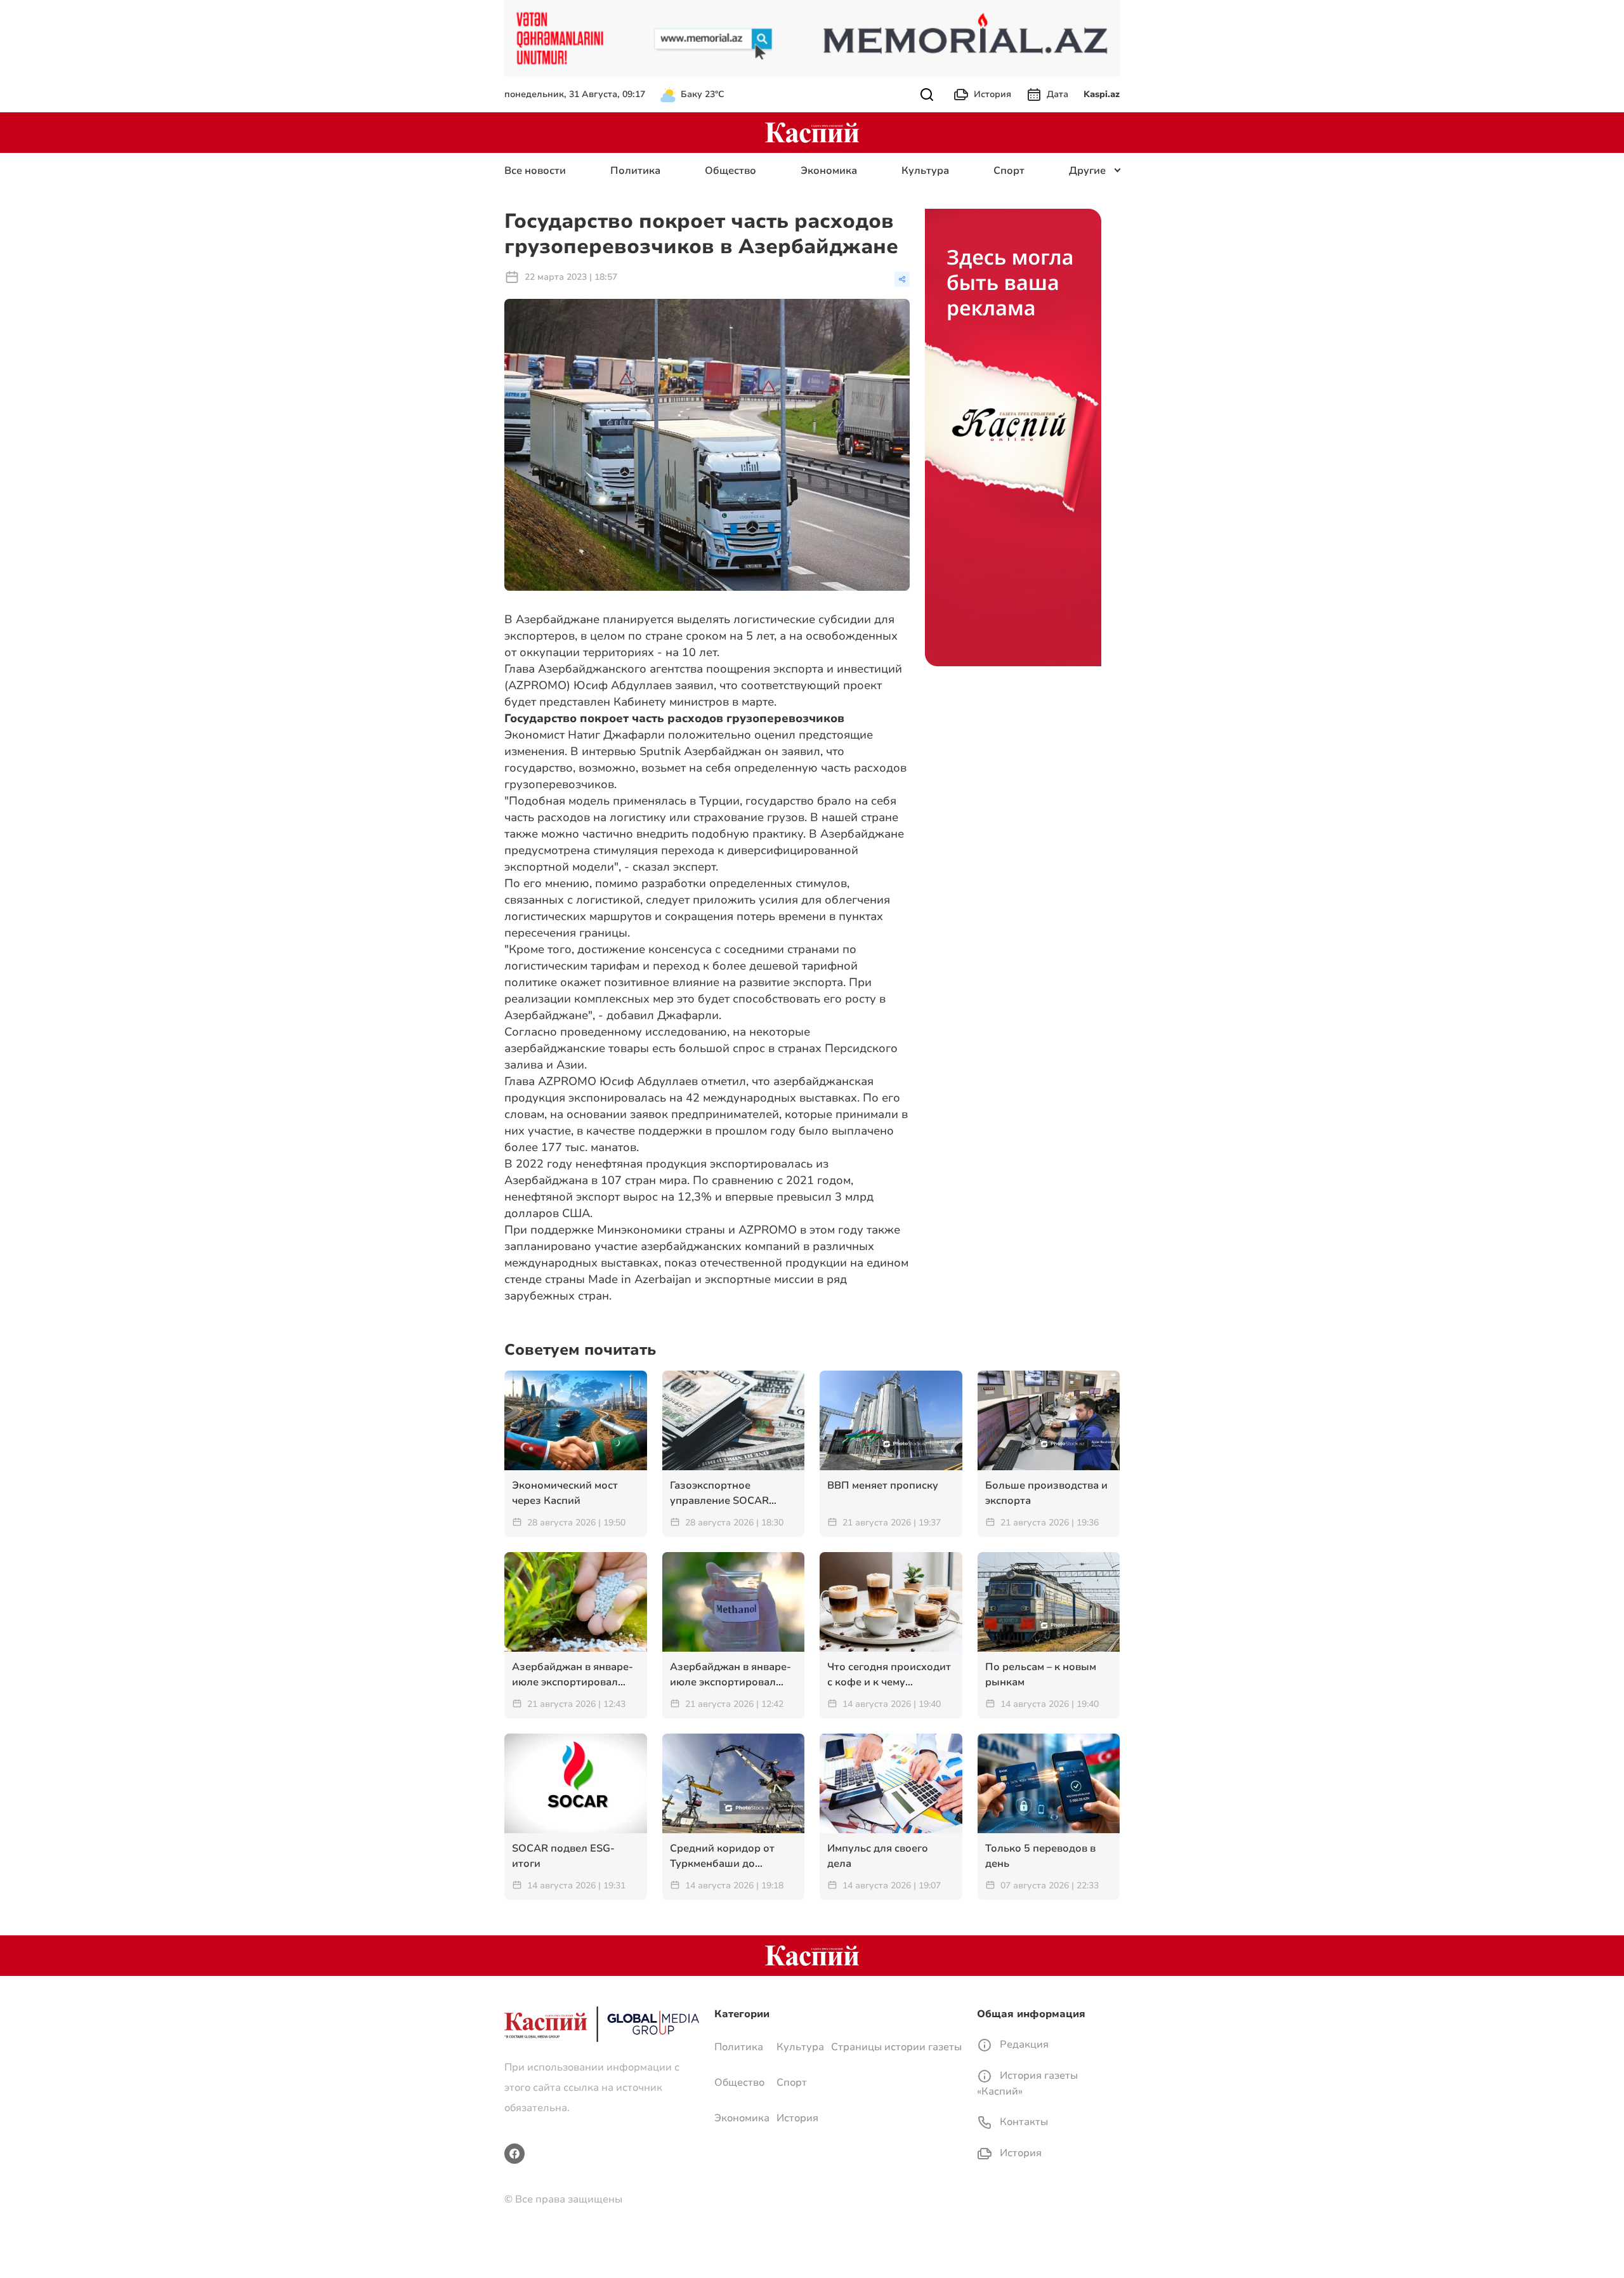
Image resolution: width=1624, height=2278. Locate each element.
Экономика (829, 171)
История (992, 94)
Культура (925, 171)
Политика (635, 171)
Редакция (1023, 2044)
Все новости (535, 171)
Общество (730, 171)
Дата (1058, 94)
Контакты (1023, 2122)
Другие (1087, 171)
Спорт (1009, 171)
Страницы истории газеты (896, 2047)
